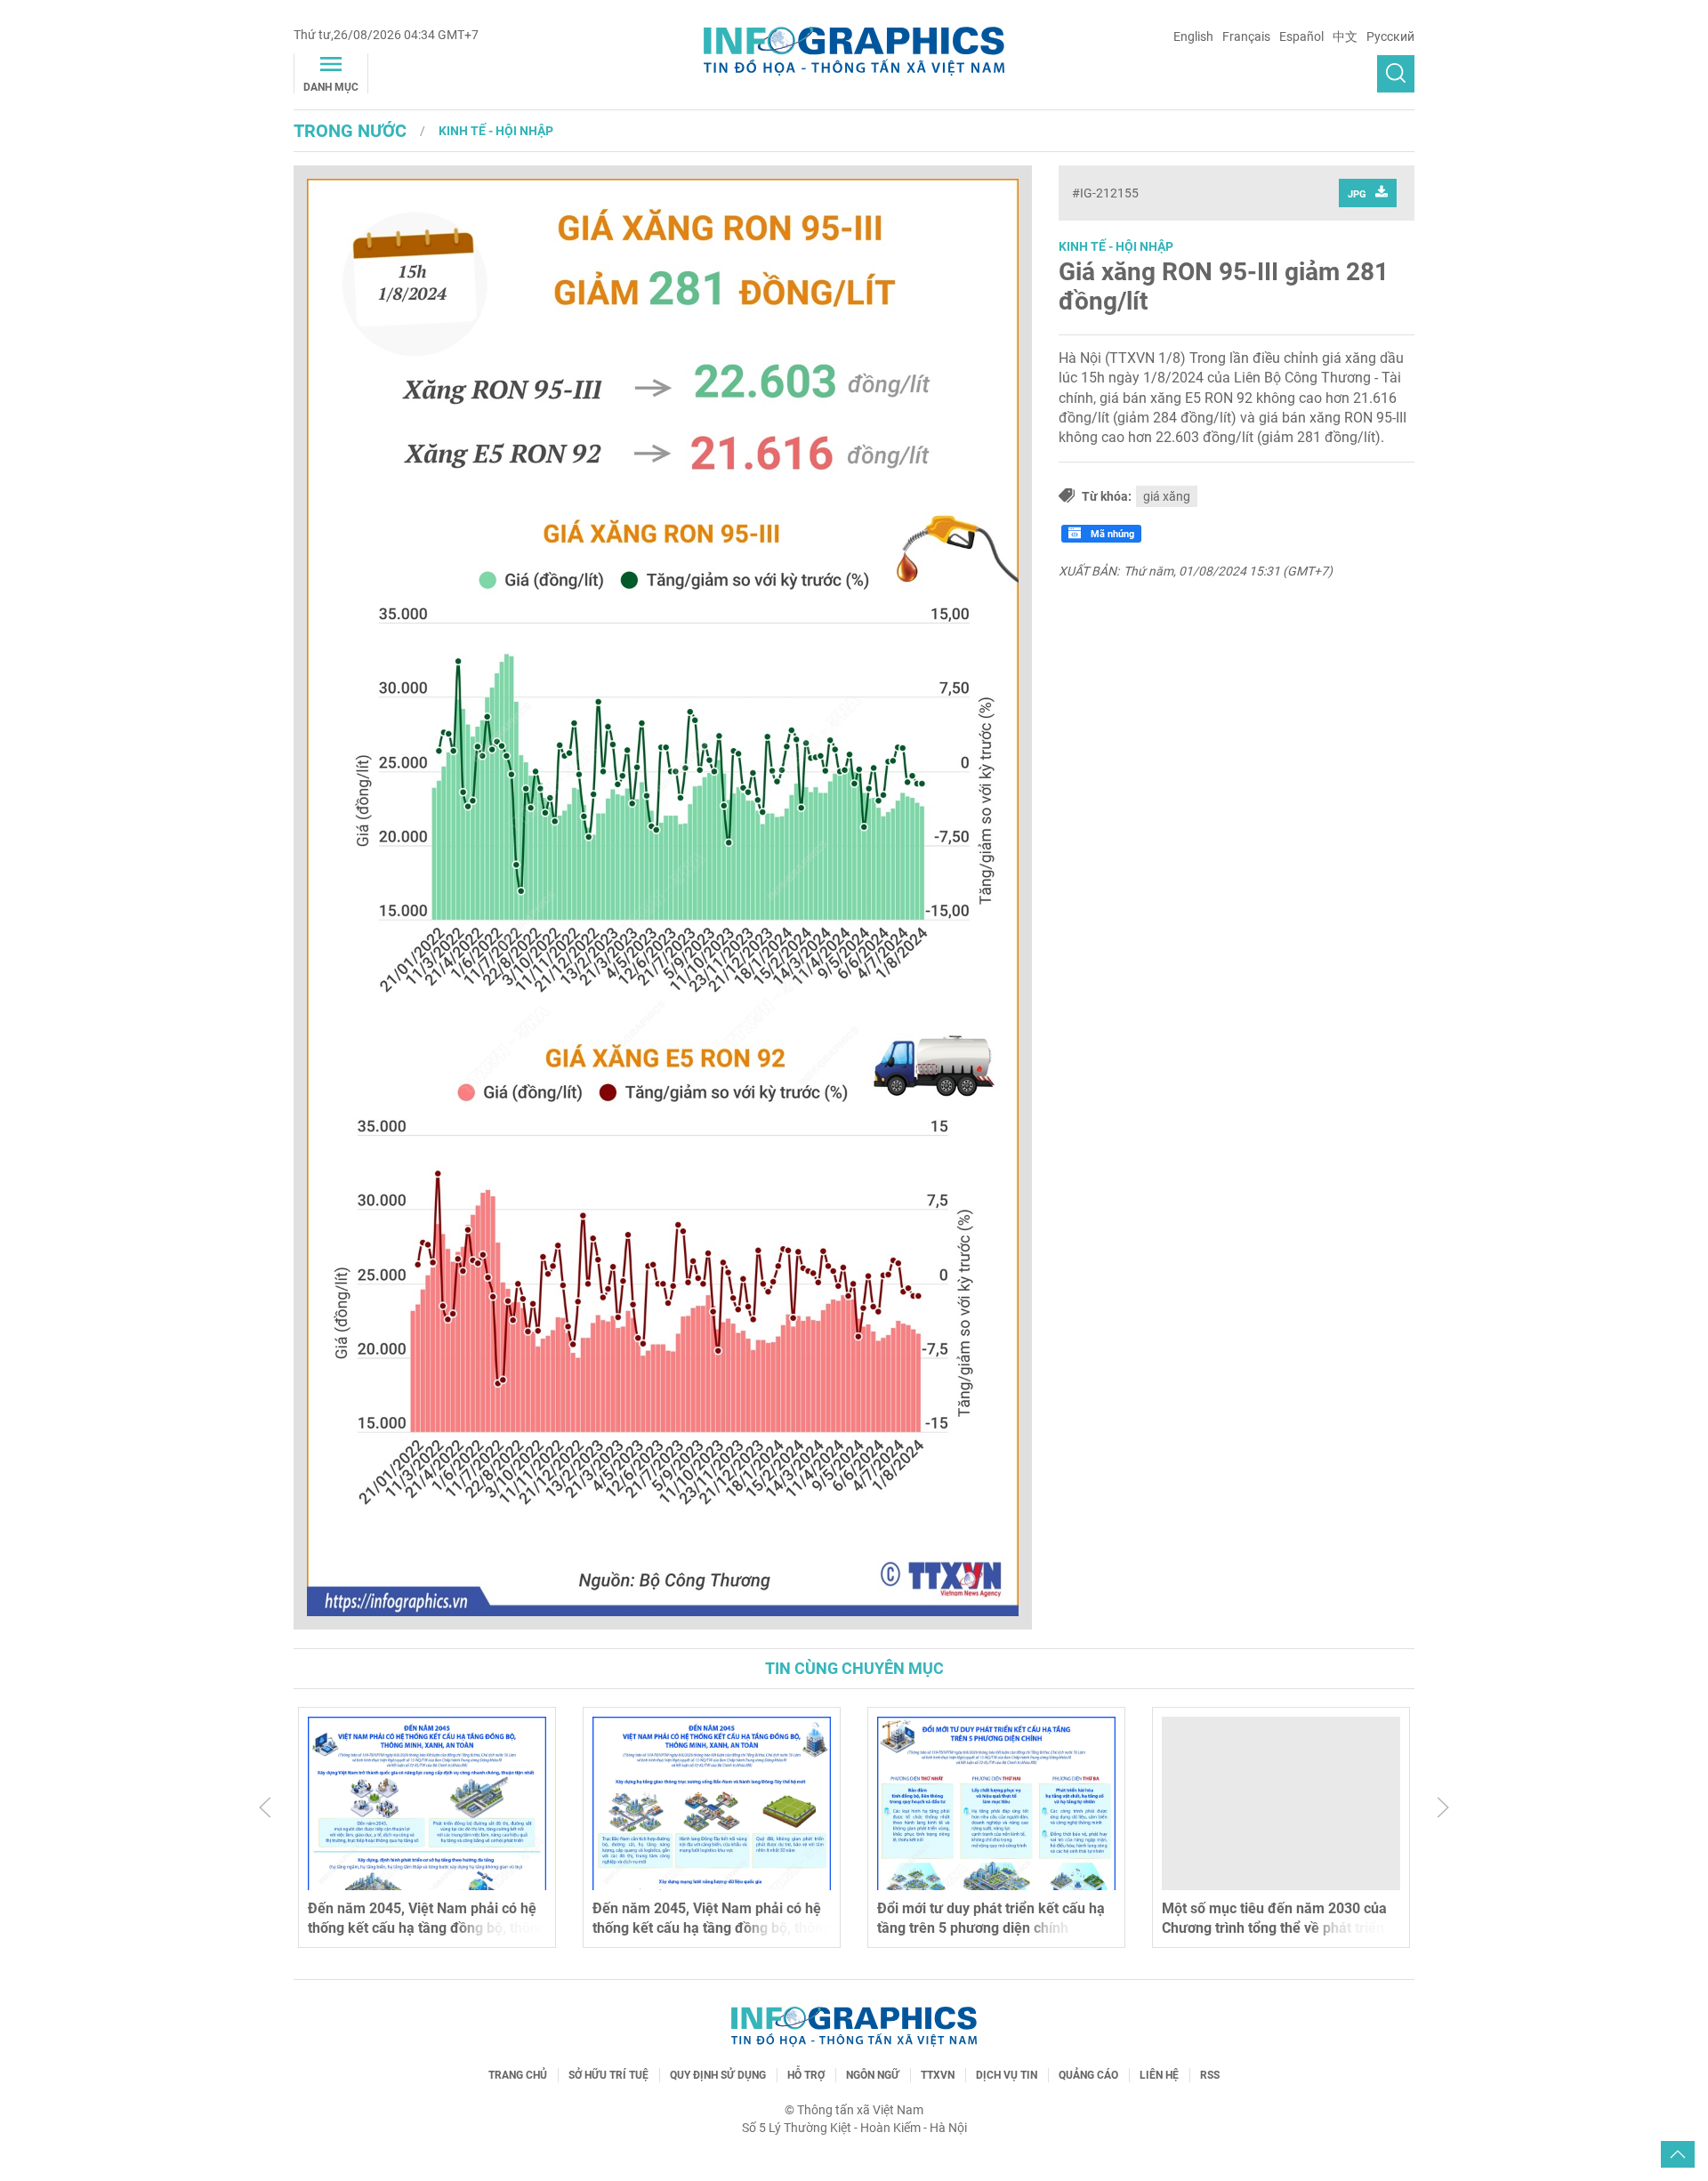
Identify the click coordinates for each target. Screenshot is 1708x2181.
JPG (1357, 194)
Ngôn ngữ (873, 2075)
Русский (1390, 36)
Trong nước (350, 131)
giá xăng (1167, 496)
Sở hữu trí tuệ (608, 2075)
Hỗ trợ (806, 2075)
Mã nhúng (1111, 534)
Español (1301, 36)
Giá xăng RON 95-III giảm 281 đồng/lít (1224, 287)
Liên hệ (1159, 2075)
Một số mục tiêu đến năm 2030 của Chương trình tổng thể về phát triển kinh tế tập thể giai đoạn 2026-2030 (1276, 1928)
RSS (1210, 2075)
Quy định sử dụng (718, 2075)
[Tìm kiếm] (1396, 74)
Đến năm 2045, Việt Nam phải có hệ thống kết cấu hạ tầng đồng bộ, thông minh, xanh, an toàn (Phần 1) (712, 1928)
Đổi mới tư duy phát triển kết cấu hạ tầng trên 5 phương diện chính (991, 1918)
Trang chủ (518, 2075)
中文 (1345, 36)
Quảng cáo (1088, 2075)
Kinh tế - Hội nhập (496, 131)
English (1193, 36)
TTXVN (938, 2075)
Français (1246, 36)
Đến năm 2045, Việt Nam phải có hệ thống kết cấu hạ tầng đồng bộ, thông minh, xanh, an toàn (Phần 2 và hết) (427, 1928)
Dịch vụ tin (1007, 2075)
